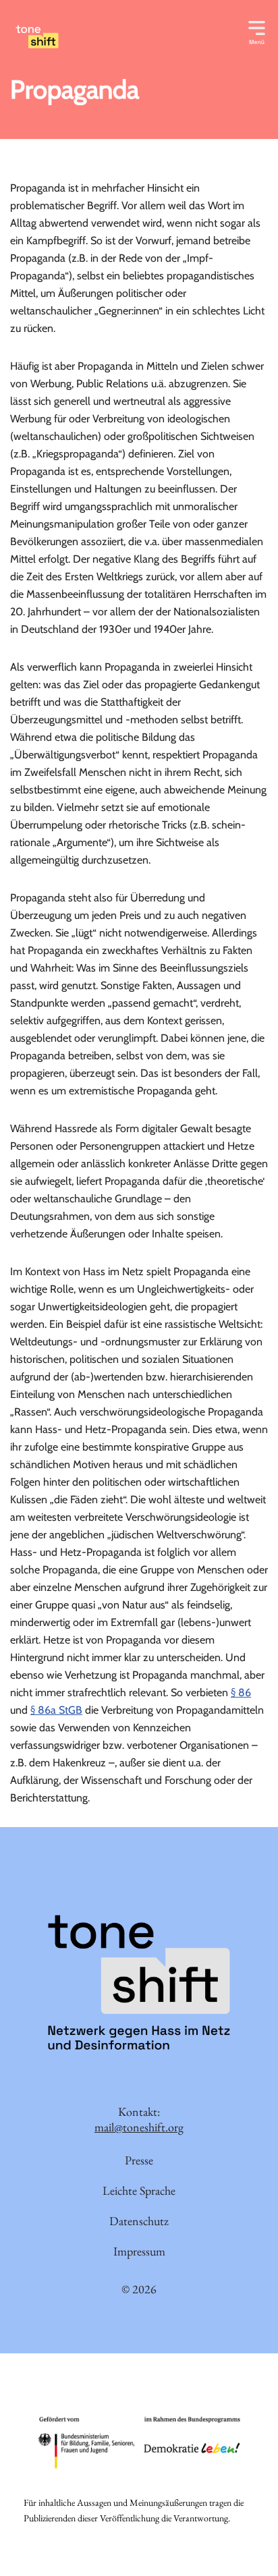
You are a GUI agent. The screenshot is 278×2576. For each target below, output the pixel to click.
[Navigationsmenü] (257, 30)
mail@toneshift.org (139, 2127)
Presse (139, 2160)
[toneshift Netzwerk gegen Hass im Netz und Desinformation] (94, 37)
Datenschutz (139, 2221)
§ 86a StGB (56, 1710)
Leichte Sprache (139, 2190)
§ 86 (241, 1692)
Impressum (139, 2251)
